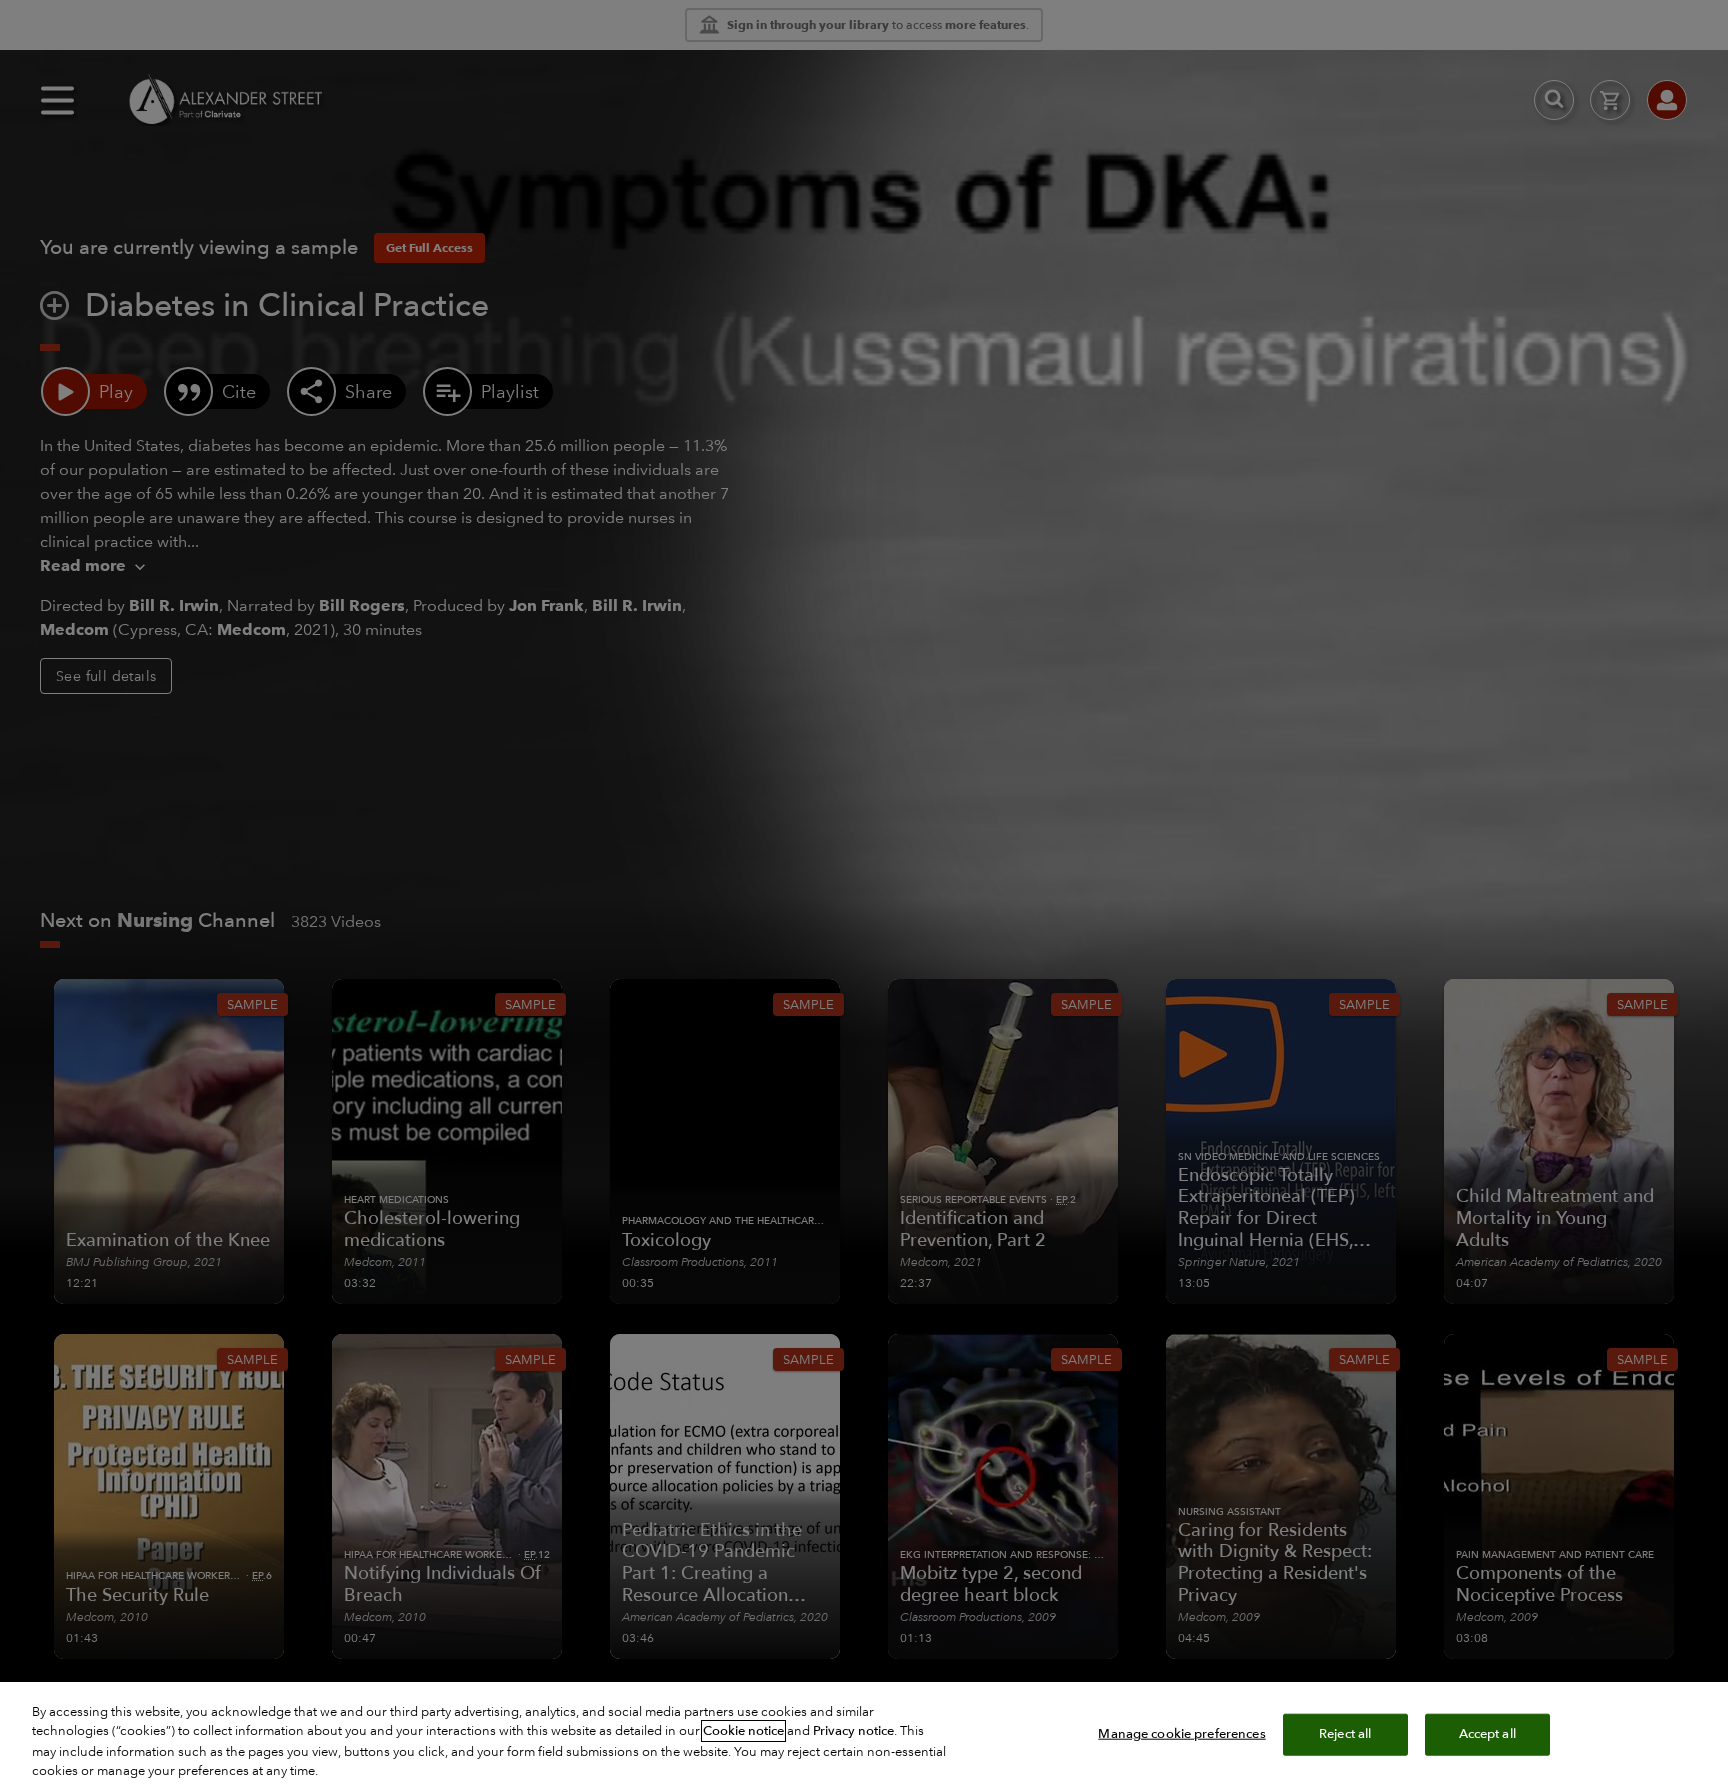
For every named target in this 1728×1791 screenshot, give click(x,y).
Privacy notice (853, 1731)
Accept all (1487, 1734)
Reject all (1345, 1734)
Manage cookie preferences (1181, 1734)
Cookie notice (743, 1731)
